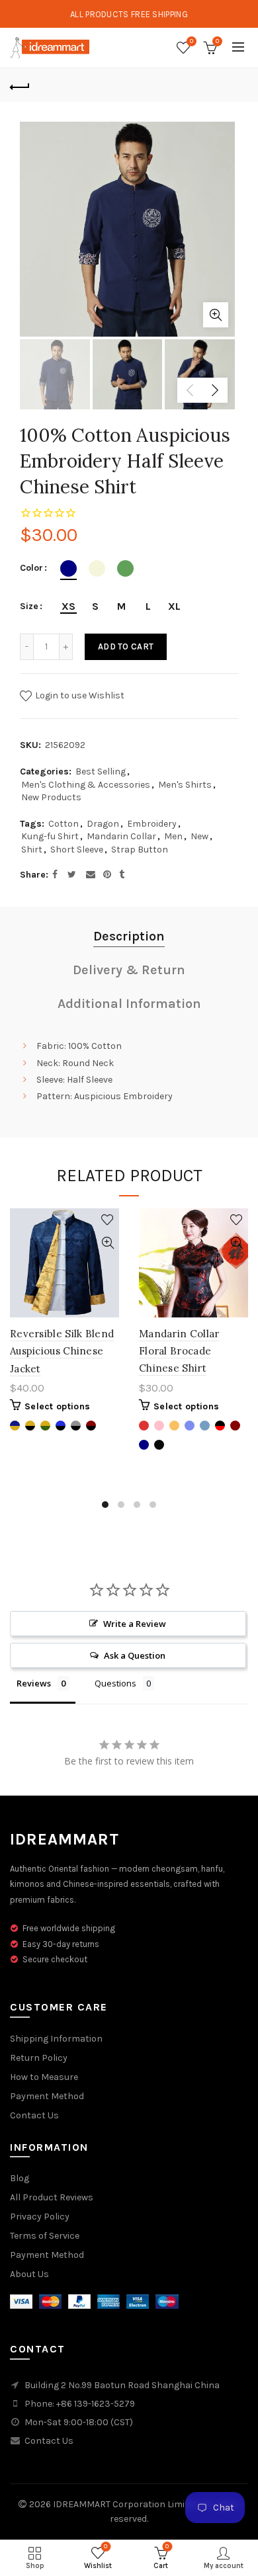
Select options (57, 1406)
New (199, 836)
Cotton (64, 824)
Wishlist (192, 41)
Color (31, 568)
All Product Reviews (52, 2197)
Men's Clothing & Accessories (86, 785)
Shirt (32, 850)
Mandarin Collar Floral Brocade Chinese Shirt (179, 1351)
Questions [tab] (115, 1683)
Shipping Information (56, 2039)
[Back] (20, 85)
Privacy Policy (40, 2217)
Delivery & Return (129, 970)
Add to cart (126, 646)
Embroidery (152, 824)
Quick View (107, 1243)
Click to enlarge (216, 315)
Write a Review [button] (135, 1624)
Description (129, 936)
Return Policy (39, 2058)
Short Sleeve (77, 850)
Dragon (103, 824)
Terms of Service (45, 2236)
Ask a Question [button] (135, 1655)
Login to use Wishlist (79, 695)
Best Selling (101, 771)
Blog (20, 2178)
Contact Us (34, 2115)
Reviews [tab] (34, 1683)
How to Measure (44, 2077)
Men (173, 836)
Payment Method (47, 2096)
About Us (29, 2274)
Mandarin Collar (121, 836)
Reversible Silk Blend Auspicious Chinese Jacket (62, 1351)
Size (29, 606)
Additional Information (129, 1004)
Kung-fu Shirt (50, 836)
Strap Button (140, 850)
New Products (51, 797)
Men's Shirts (185, 785)
